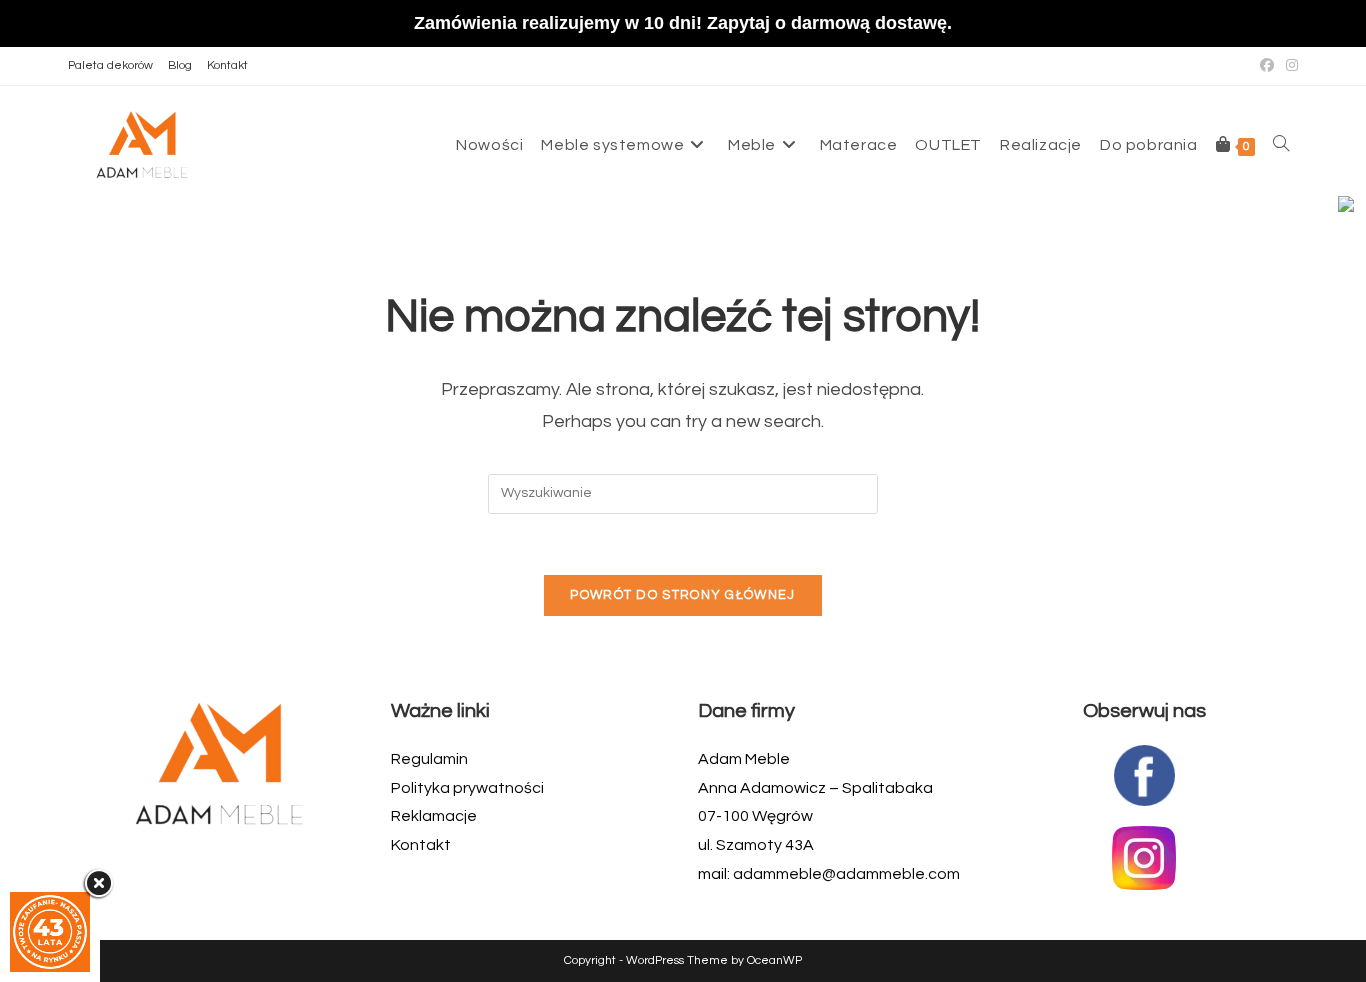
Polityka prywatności (467, 788)
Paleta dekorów (110, 65)
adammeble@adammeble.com (846, 874)
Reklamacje (434, 816)
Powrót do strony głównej (682, 595)
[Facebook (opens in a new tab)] (1267, 66)
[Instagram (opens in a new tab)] (1289, 66)
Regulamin (429, 759)
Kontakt (227, 65)
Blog (180, 65)
